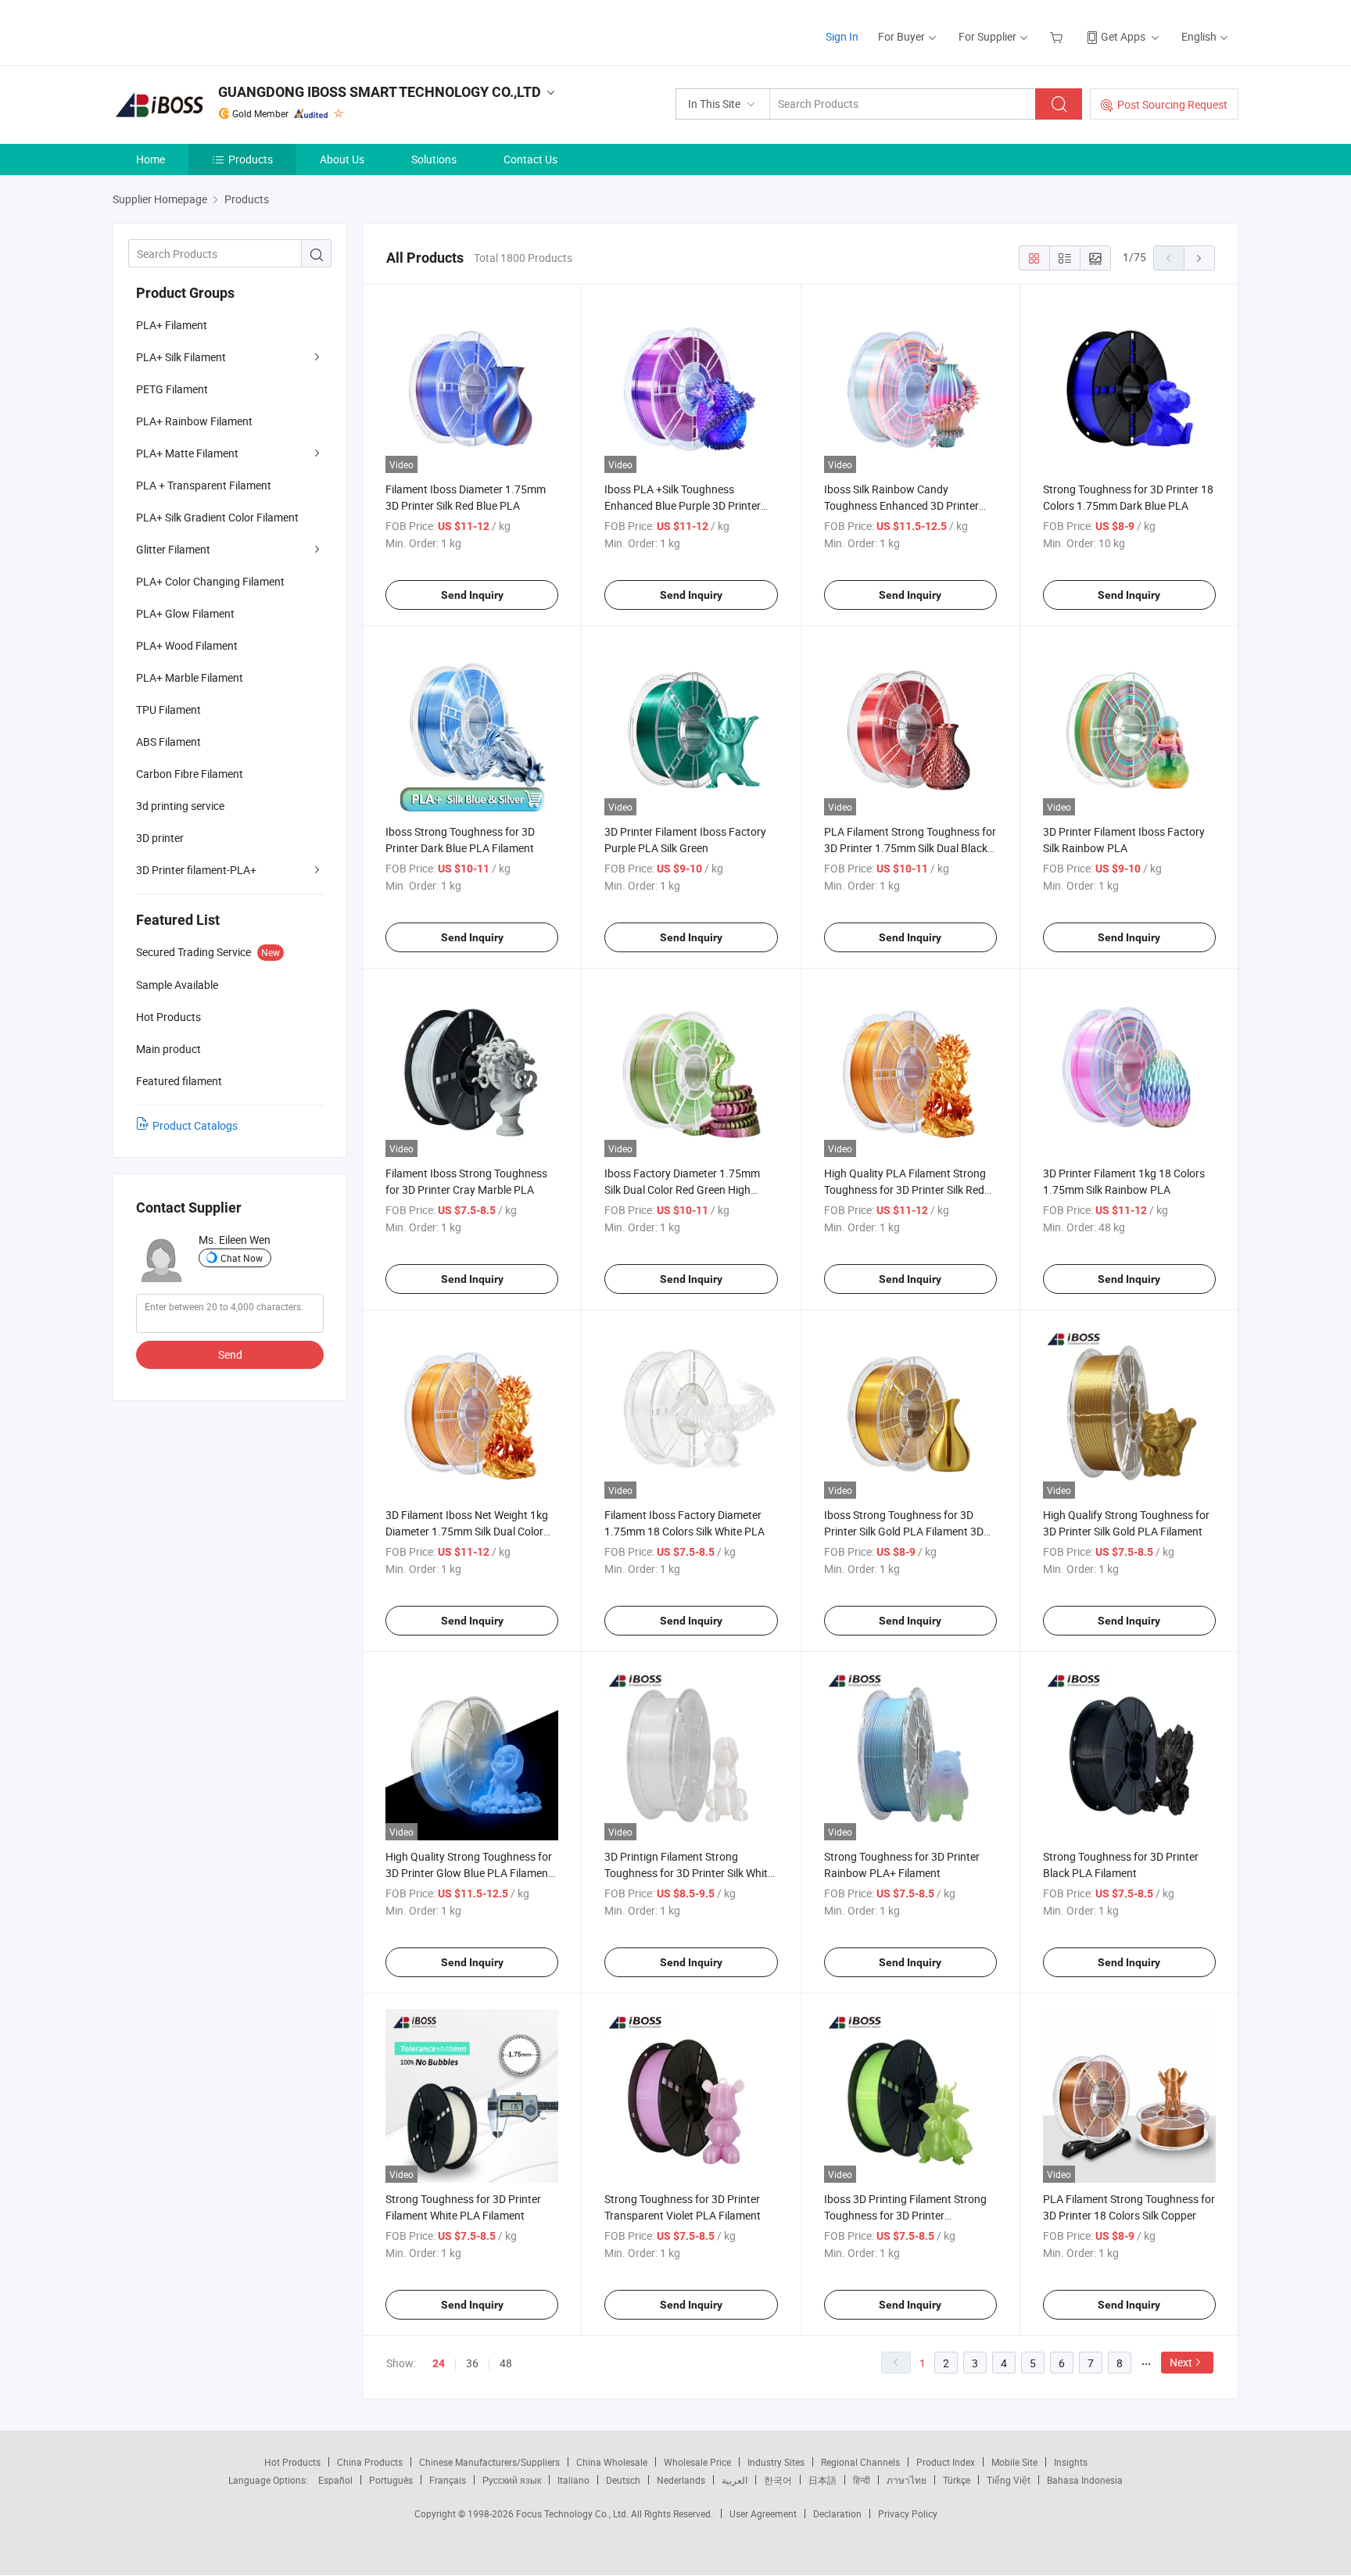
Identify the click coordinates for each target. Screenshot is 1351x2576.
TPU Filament (168, 709)
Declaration (837, 2513)
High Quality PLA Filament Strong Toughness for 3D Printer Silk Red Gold (905, 1189)
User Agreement (763, 2513)
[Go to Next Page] (1199, 258)
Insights (1071, 2462)
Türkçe (957, 2480)
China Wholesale (612, 2462)
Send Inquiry (472, 595)
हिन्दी (862, 2480)
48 (506, 2363)
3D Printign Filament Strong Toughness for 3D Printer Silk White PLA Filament (689, 1873)
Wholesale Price (697, 2462)
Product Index (946, 2462)
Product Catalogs (195, 1125)
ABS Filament (168, 742)
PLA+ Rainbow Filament (194, 421)
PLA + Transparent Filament (204, 485)
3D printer (160, 838)
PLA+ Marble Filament (190, 677)
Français (448, 2480)
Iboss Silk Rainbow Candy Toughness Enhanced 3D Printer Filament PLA (901, 505)
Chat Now (242, 1258)
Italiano (573, 2480)
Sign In (842, 36)
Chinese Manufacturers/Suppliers (489, 2462)
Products (251, 159)
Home (151, 159)
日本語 (822, 2480)
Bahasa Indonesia (1085, 2480)
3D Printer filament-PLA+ (196, 870)
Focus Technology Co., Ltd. (573, 2513)
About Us (342, 159)
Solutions (434, 159)
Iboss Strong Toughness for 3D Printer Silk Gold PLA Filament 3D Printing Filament (904, 1531)
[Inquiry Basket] (1058, 36)
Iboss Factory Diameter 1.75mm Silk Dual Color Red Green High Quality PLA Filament (682, 1189)
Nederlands (681, 2480)
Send (230, 1354)
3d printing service (180, 806)
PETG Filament (172, 389)
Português (391, 2480)
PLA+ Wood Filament (187, 645)
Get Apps (1123, 36)
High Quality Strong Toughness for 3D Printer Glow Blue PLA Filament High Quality (469, 1873)
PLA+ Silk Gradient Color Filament (217, 517)
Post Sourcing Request (1172, 104)
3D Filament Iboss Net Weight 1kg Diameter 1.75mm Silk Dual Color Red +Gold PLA (467, 1531)
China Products (370, 2462)
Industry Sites (776, 2462)
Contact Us (530, 159)
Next (1181, 2362)
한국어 (778, 2480)
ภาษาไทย (907, 2480)
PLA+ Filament (172, 325)
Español (335, 2480)
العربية (735, 2480)
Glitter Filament (173, 549)
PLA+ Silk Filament (181, 357)
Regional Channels (860, 2462)
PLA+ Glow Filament (185, 613)
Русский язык (512, 2480)
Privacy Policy (908, 2513)
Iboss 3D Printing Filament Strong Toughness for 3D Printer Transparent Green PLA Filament (905, 2215)
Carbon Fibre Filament (190, 774)
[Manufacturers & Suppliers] (213, 31)
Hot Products (292, 2462)
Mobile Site (1014, 2462)
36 (472, 2363)
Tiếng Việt (1009, 2480)
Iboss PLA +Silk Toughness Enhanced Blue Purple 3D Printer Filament (683, 505)
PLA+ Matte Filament (187, 453)
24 (439, 2363)
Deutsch (623, 2480)
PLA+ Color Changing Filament (210, 581)
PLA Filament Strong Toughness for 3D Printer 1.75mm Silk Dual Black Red (910, 848)
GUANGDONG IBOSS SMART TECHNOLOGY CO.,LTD (380, 92)
